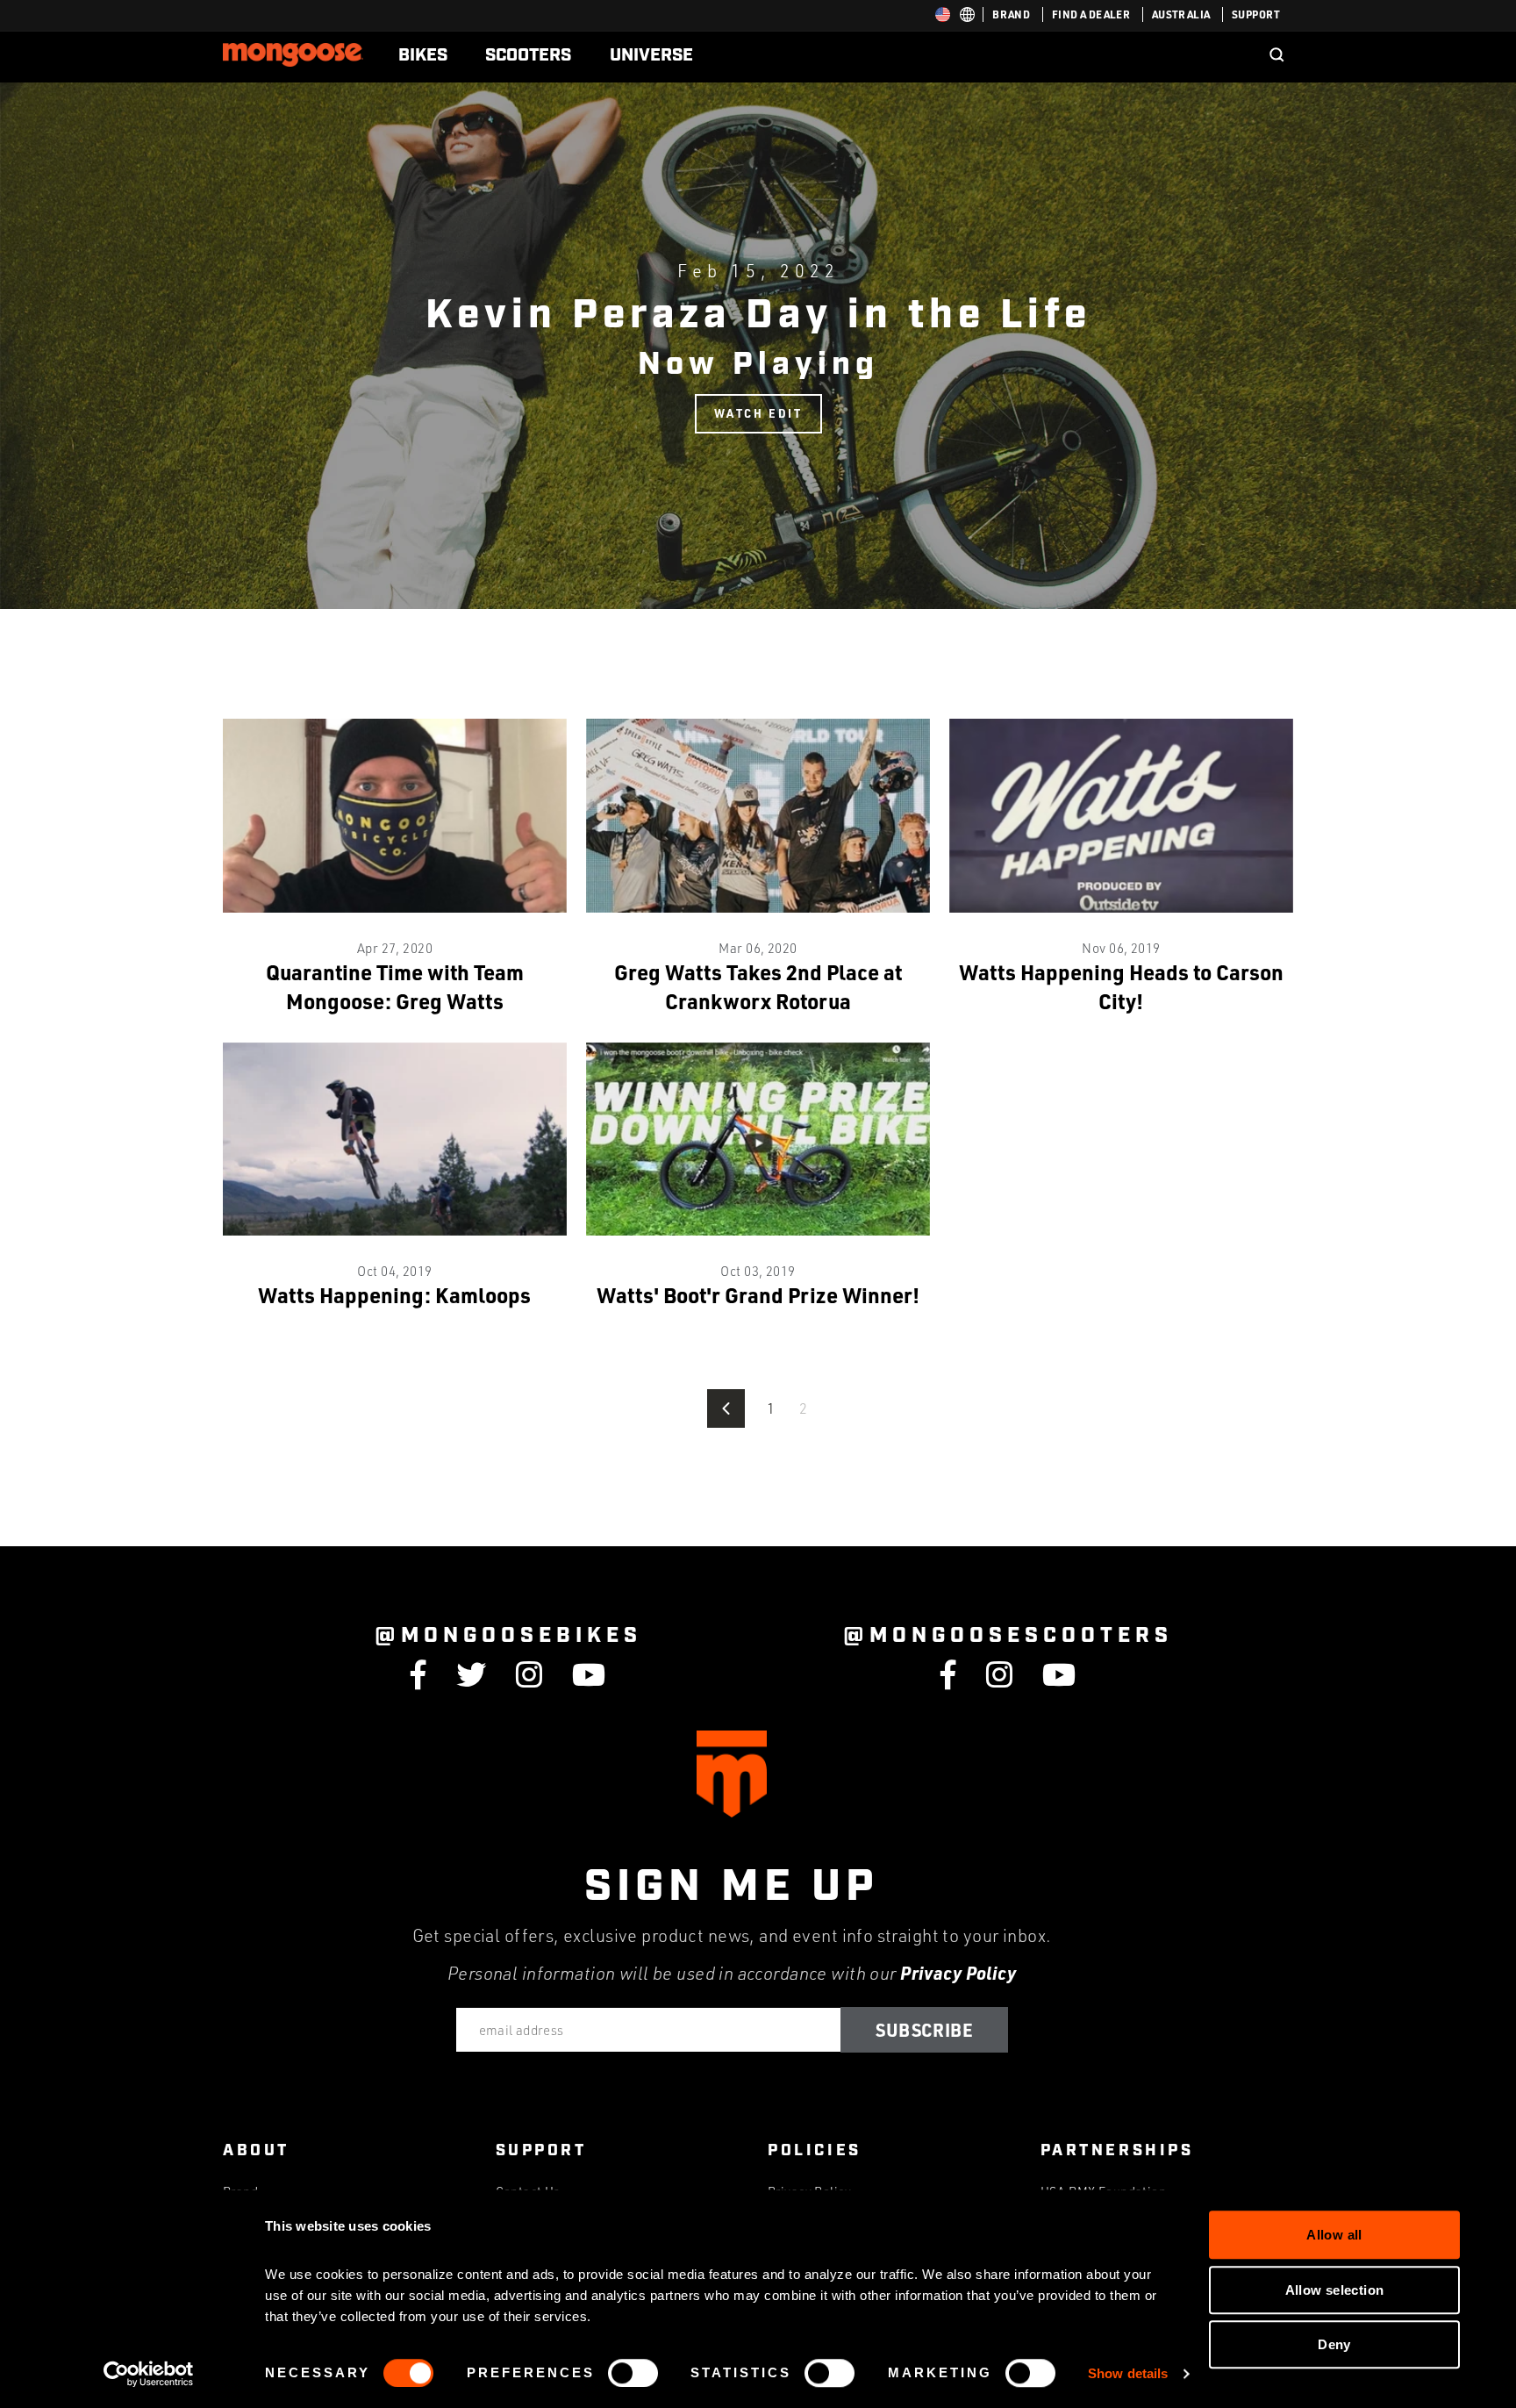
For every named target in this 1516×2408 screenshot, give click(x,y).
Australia (1181, 14)
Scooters (528, 55)
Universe (651, 55)
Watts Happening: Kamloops (394, 1295)
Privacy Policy (958, 1973)
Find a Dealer (1091, 14)
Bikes (423, 55)
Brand (1011, 14)
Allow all (1334, 2235)
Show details (1128, 2373)
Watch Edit (758, 413)
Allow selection (1335, 2290)
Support (1256, 14)
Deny (1334, 2344)
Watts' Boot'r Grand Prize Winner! (758, 1295)
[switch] (633, 2373)
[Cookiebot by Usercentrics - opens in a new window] (149, 2374)
